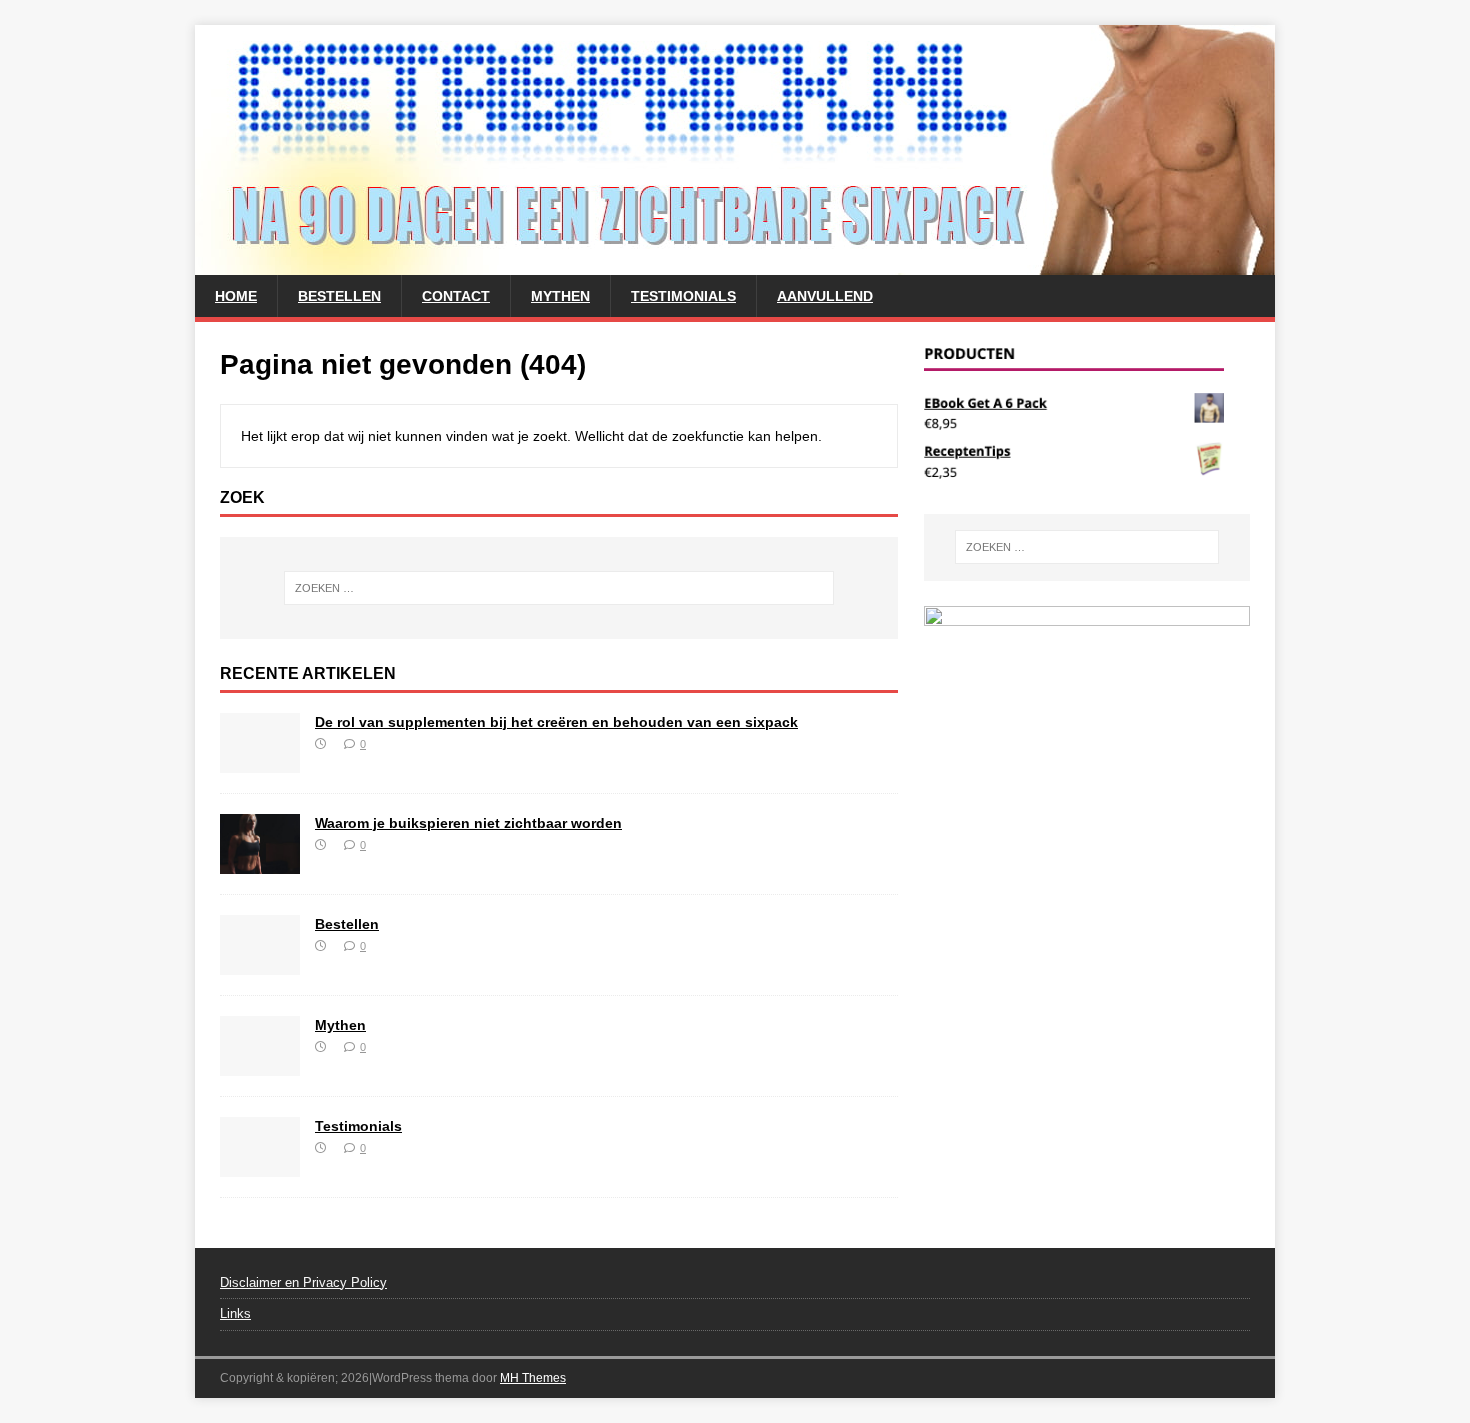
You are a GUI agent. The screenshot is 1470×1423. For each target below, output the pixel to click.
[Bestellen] (260, 963)
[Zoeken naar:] (559, 588)
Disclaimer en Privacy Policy (303, 1282)
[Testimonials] (260, 1165)
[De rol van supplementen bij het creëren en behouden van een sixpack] (260, 761)
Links (235, 1313)
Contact (456, 296)
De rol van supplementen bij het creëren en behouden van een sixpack (556, 722)
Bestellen (339, 296)
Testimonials (683, 296)
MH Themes (533, 1378)
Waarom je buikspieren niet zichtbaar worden (468, 823)
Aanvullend (825, 296)
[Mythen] (260, 1064)
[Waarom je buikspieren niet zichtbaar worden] (260, 862)
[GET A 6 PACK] (735, 264)
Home (236, 296)
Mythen (560, 296)
